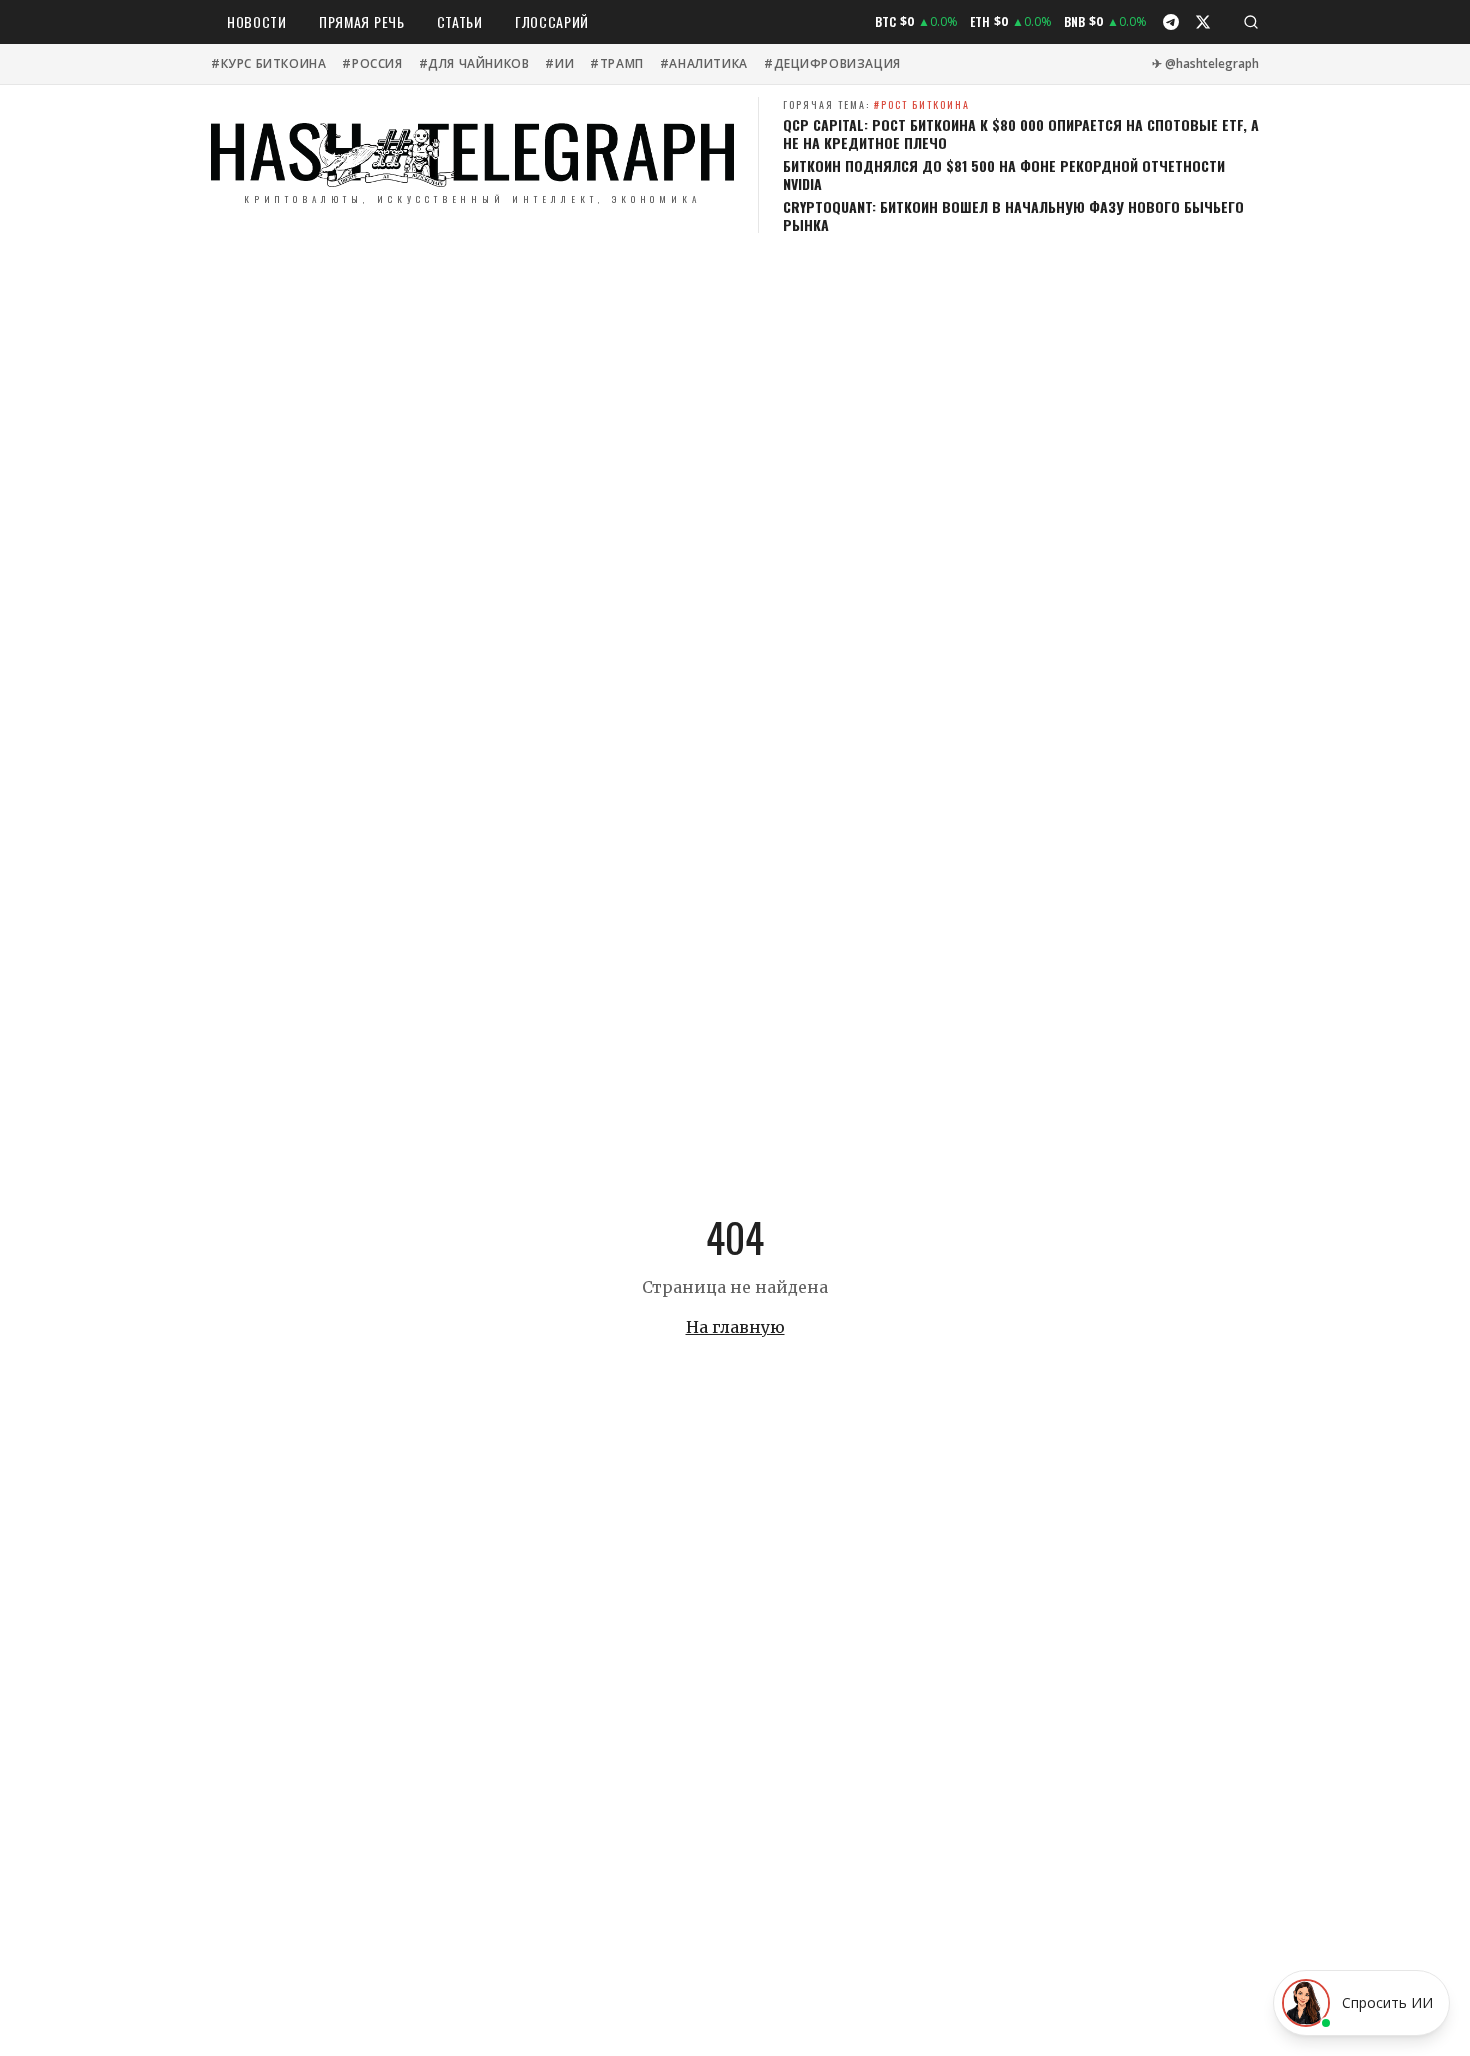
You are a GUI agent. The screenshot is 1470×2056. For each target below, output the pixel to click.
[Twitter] (1203, 22)
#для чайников (474, 64)
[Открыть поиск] (1251, 22)
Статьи (460, 21)
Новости (257, 21)
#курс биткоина (268, 64)
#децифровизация (832, 64)
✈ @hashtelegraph (1205, 64)
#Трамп (617, 64)
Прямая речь (362, 21)
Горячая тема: (876, 104)
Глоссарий (552, 21)
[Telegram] (1171, 22)
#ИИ (559, 64)
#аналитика (704, 64)
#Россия (372, 64)
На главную (735, 1327)
